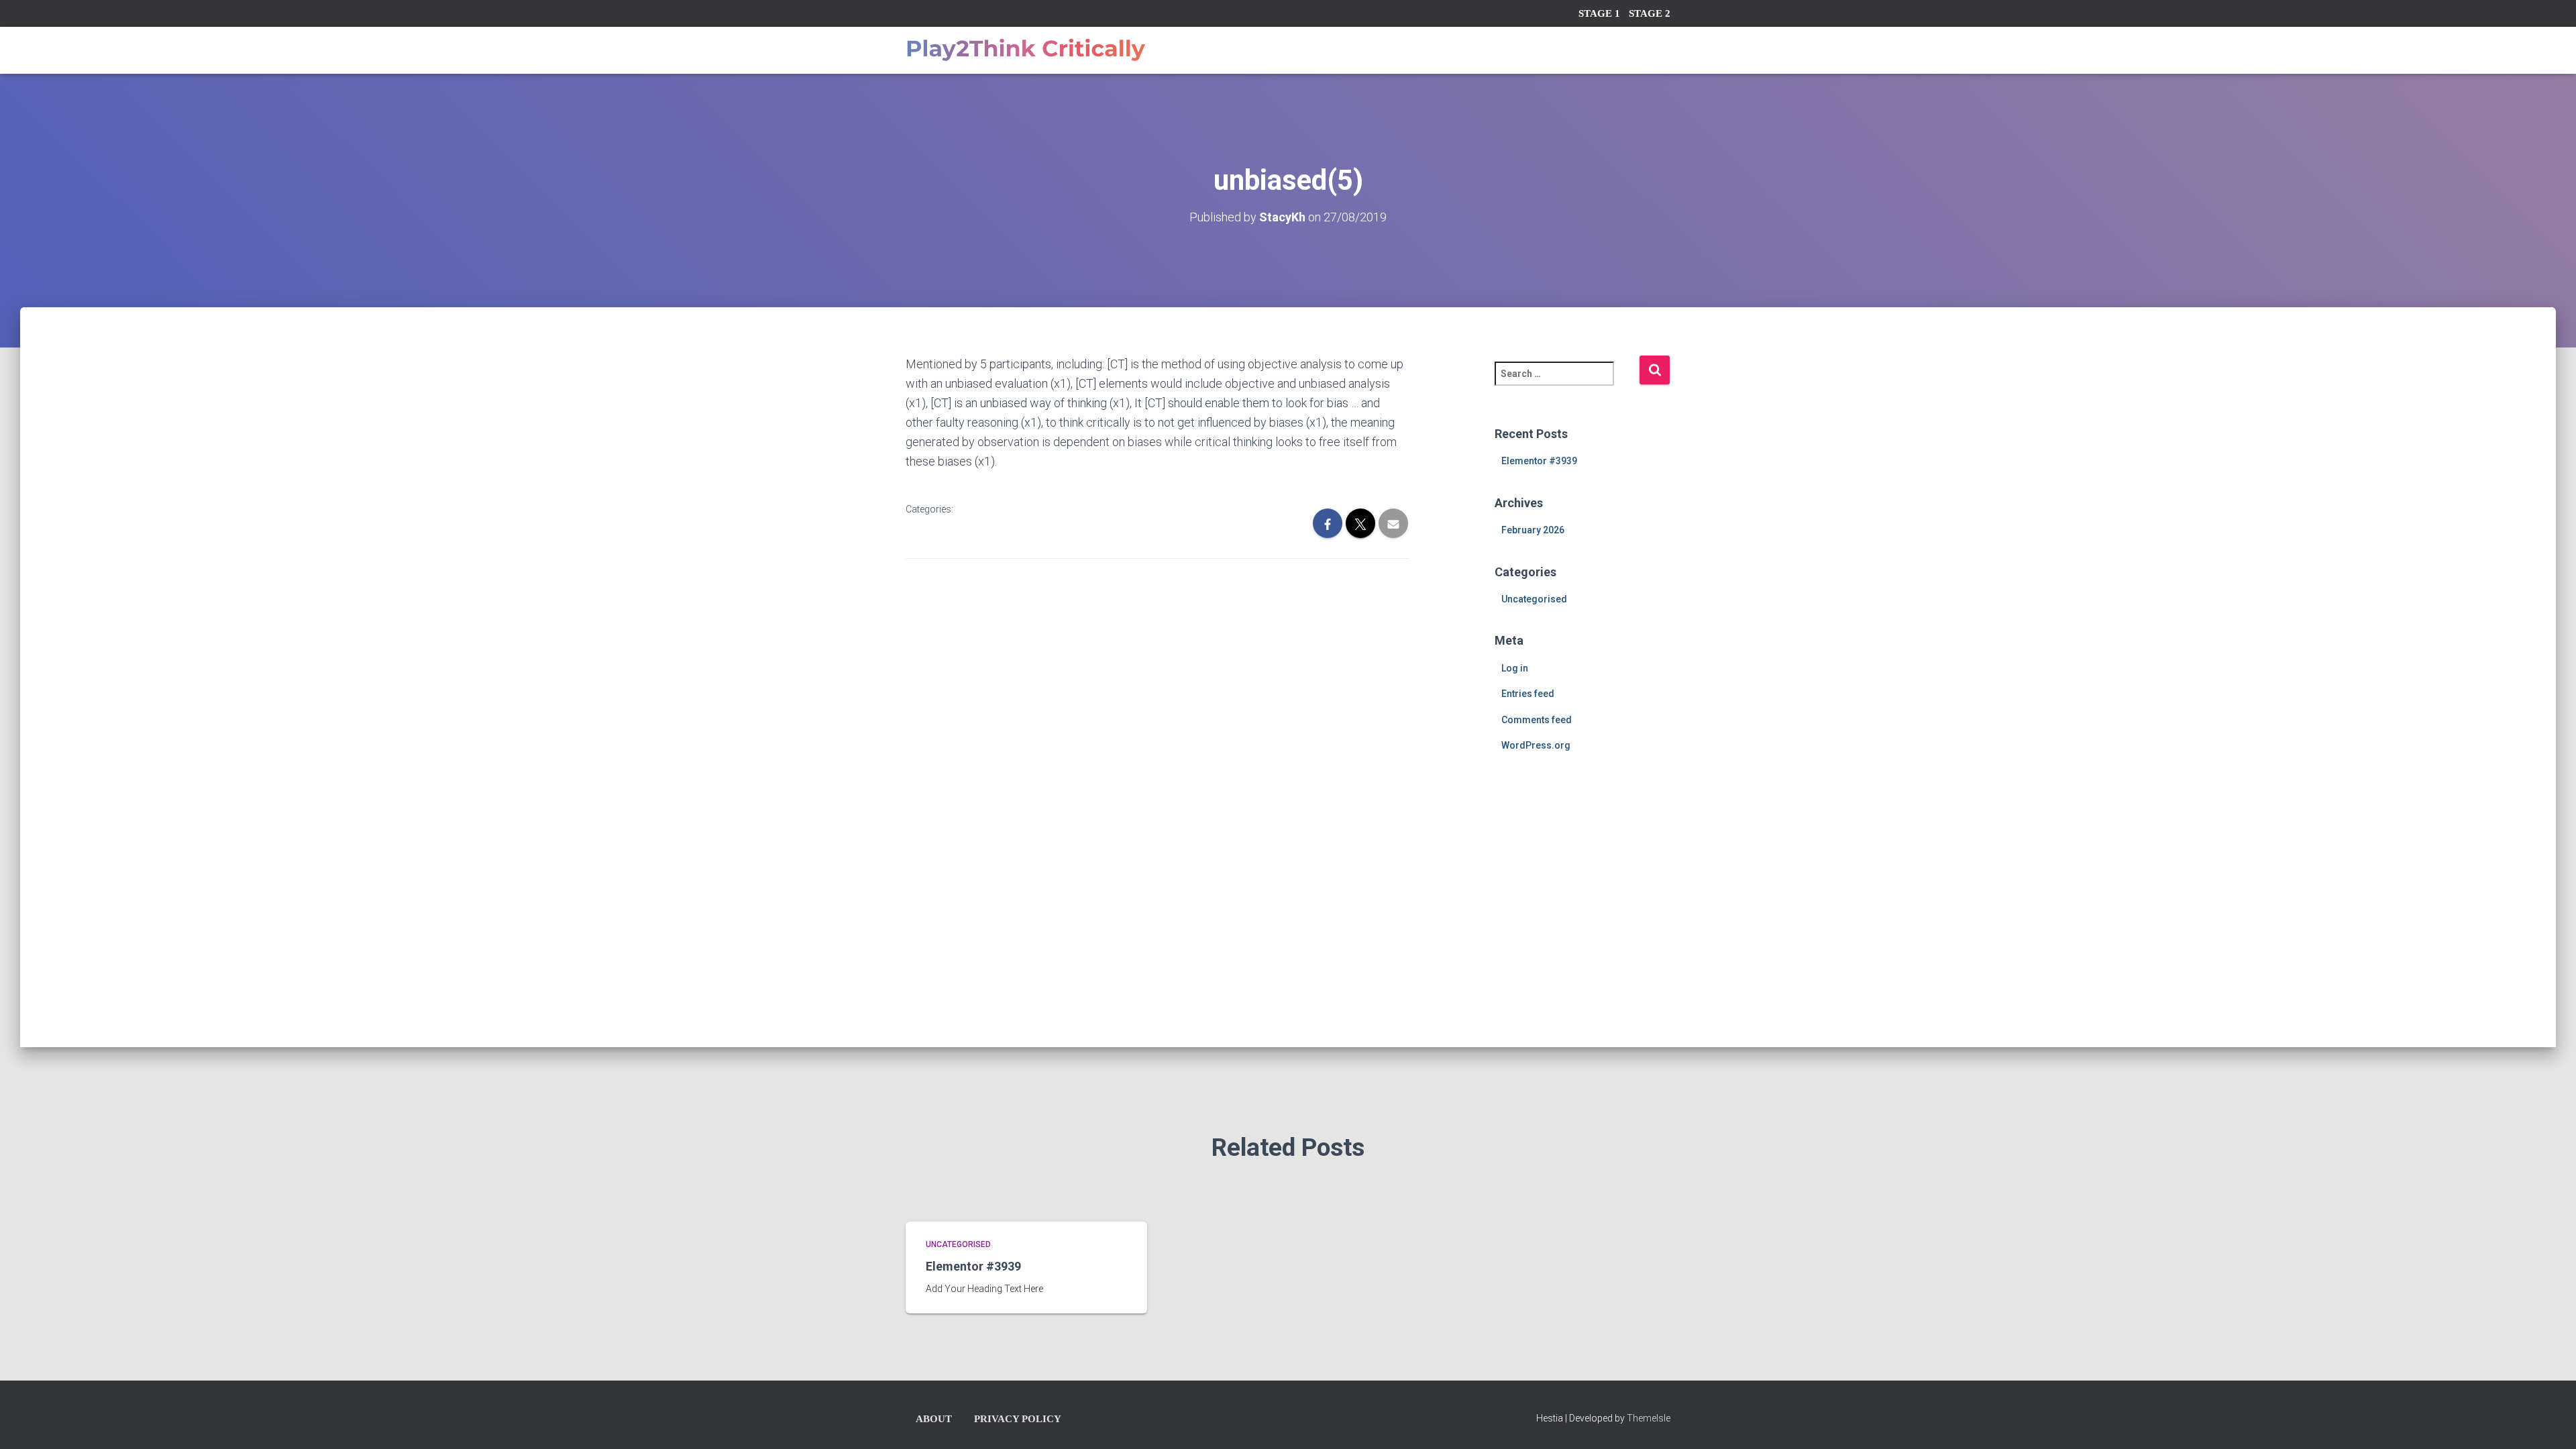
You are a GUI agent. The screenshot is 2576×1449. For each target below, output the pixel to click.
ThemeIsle (1649, 1418)
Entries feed (1528, 694)
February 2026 (1533, 530)
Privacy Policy (1018, 1419)
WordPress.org (1536, 745)
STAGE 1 (1599, 13)
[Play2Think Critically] (1025, 50)
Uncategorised (1534, 599)
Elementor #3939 (1539, 461)
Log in (1515, 668)
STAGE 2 (1650, 13)
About (934, 1419)
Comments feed (1537, 720)
